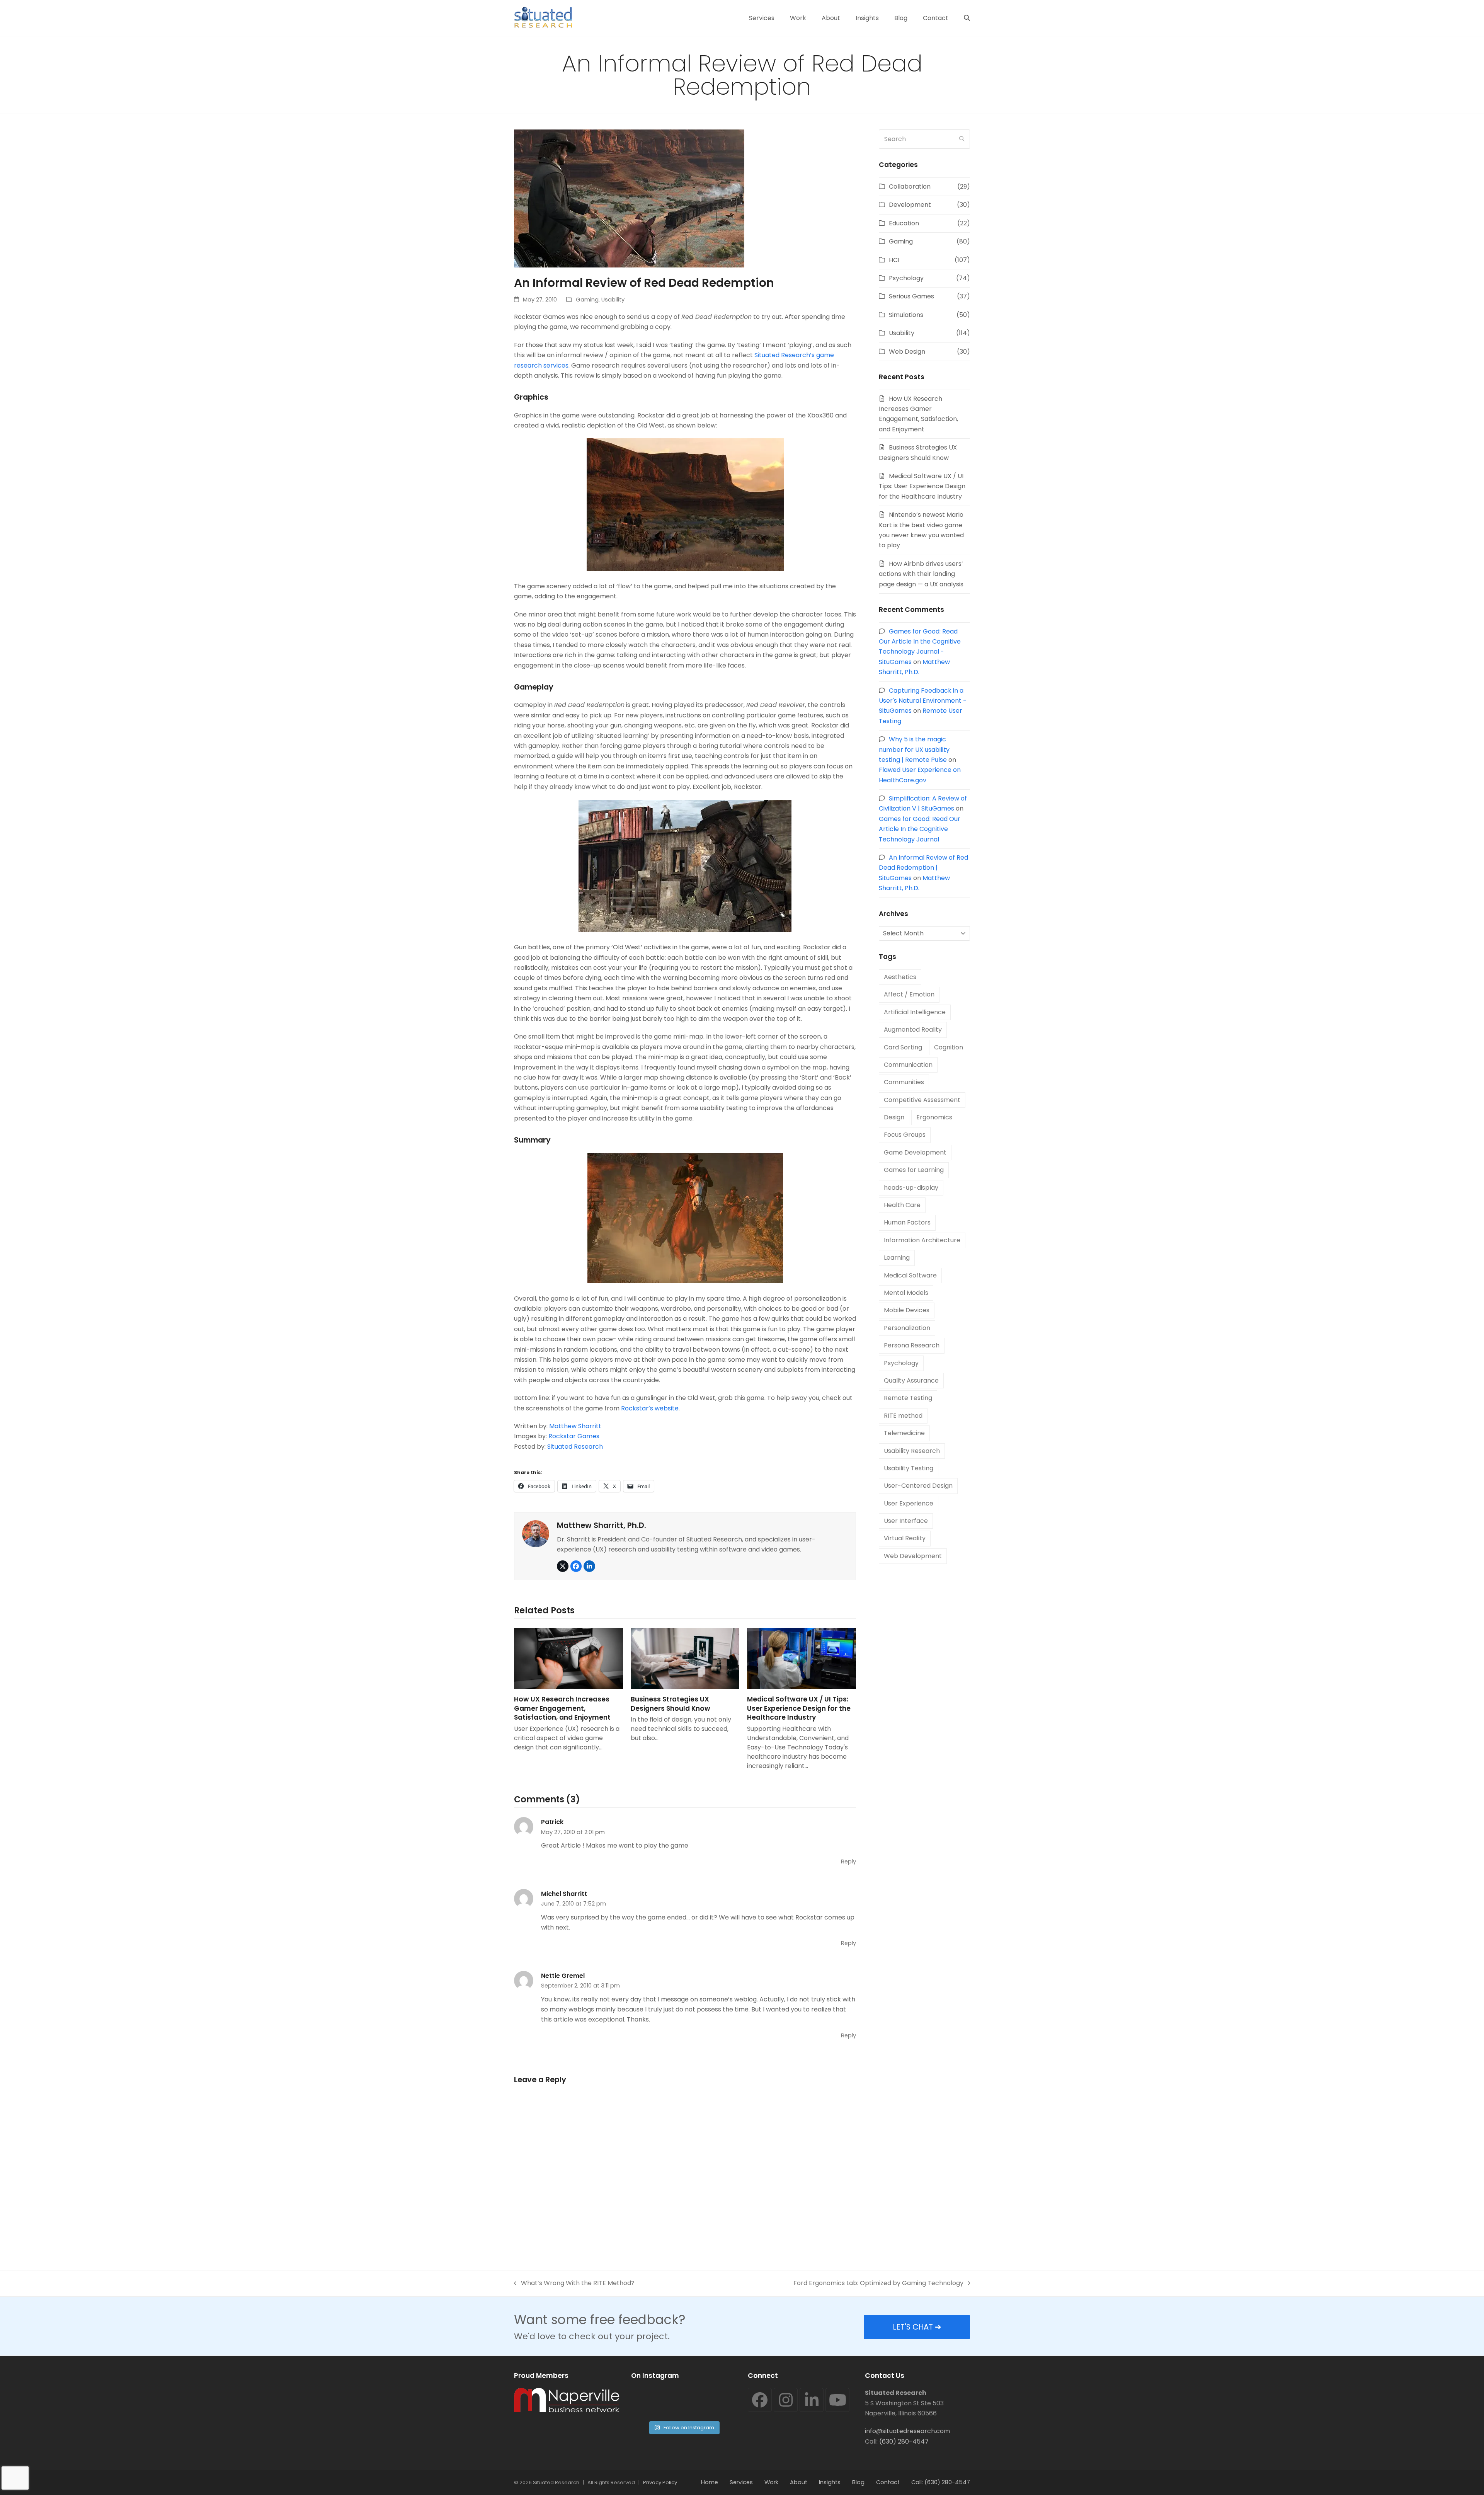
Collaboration (910, 186)
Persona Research (912, 1345)
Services (741, 2482)
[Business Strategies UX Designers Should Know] (685, 1659)
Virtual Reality (905, 1538)
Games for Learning (914, 1170)
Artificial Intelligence (915, 1012)
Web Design (907, 352)
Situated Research (575, 1447)
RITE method (903, 1416)
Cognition (949, 1047)
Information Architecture (922, 1240)
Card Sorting (903, 1047)
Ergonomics (934, 1117)
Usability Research (912, 1451)
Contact (888, 2482)
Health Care (902, 1205)
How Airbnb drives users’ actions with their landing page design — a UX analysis (921, 574)
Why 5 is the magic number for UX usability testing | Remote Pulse (914, 749)
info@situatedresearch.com (907, 2431)
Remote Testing (908, 1398)
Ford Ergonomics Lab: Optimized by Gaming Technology (878, 2283)
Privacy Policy (660, 2482)
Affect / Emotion (909, 994)
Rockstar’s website (650, 1408)
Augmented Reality (913, 1030)
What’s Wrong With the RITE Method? (574, 2283)
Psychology (906, 278)
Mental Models (906, 1293)
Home (710, 2482)
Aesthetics (900, 977)
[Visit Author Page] (536, 1533)
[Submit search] (962, 139)
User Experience (909, 1503)
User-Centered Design (918, 1486)
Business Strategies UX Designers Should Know (671, 1704)
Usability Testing (909, 1468)
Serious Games (911, 296)
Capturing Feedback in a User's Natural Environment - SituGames (923, 701)
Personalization (907, 1328)
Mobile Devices (907, 1310)
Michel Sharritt (564, 1894)
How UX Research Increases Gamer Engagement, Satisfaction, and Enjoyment (562, 1708)
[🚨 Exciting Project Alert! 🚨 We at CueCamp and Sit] (656, 2402)
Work (771, 2482)
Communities (904, 1082)
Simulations (906, 315)
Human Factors (907, 1222)
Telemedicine (904, 1433)
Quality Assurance (911, 1380)
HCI (894, 260)
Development (910, 205)
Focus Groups (905, 1135)
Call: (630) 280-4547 (941, 2482)
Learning (897, 1258)
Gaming (587, 300)
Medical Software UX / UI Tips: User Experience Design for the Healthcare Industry (799, 1708)
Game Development (915, 1152)
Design (894, 1117)
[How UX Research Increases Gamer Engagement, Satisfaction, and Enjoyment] (568, 1659)
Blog (858, 2482)
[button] (967, 18)
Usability (613, 300)
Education (904, 223)
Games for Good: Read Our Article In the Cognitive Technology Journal (920, 829)
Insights (830, 2482)
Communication (908, 1065)
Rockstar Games (574, 1436)
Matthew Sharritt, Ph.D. (602, 1525)
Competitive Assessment (922, 1100)
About (799, 2482)
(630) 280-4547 (904, 2441)
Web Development (913, 1556)
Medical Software (910, 1275)
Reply (848, 1861)
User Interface (906, 1521)
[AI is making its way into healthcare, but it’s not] (711, 2402)
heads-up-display (911, 1188)
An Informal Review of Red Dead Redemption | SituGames (923, 868)
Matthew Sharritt (575, 1426)
